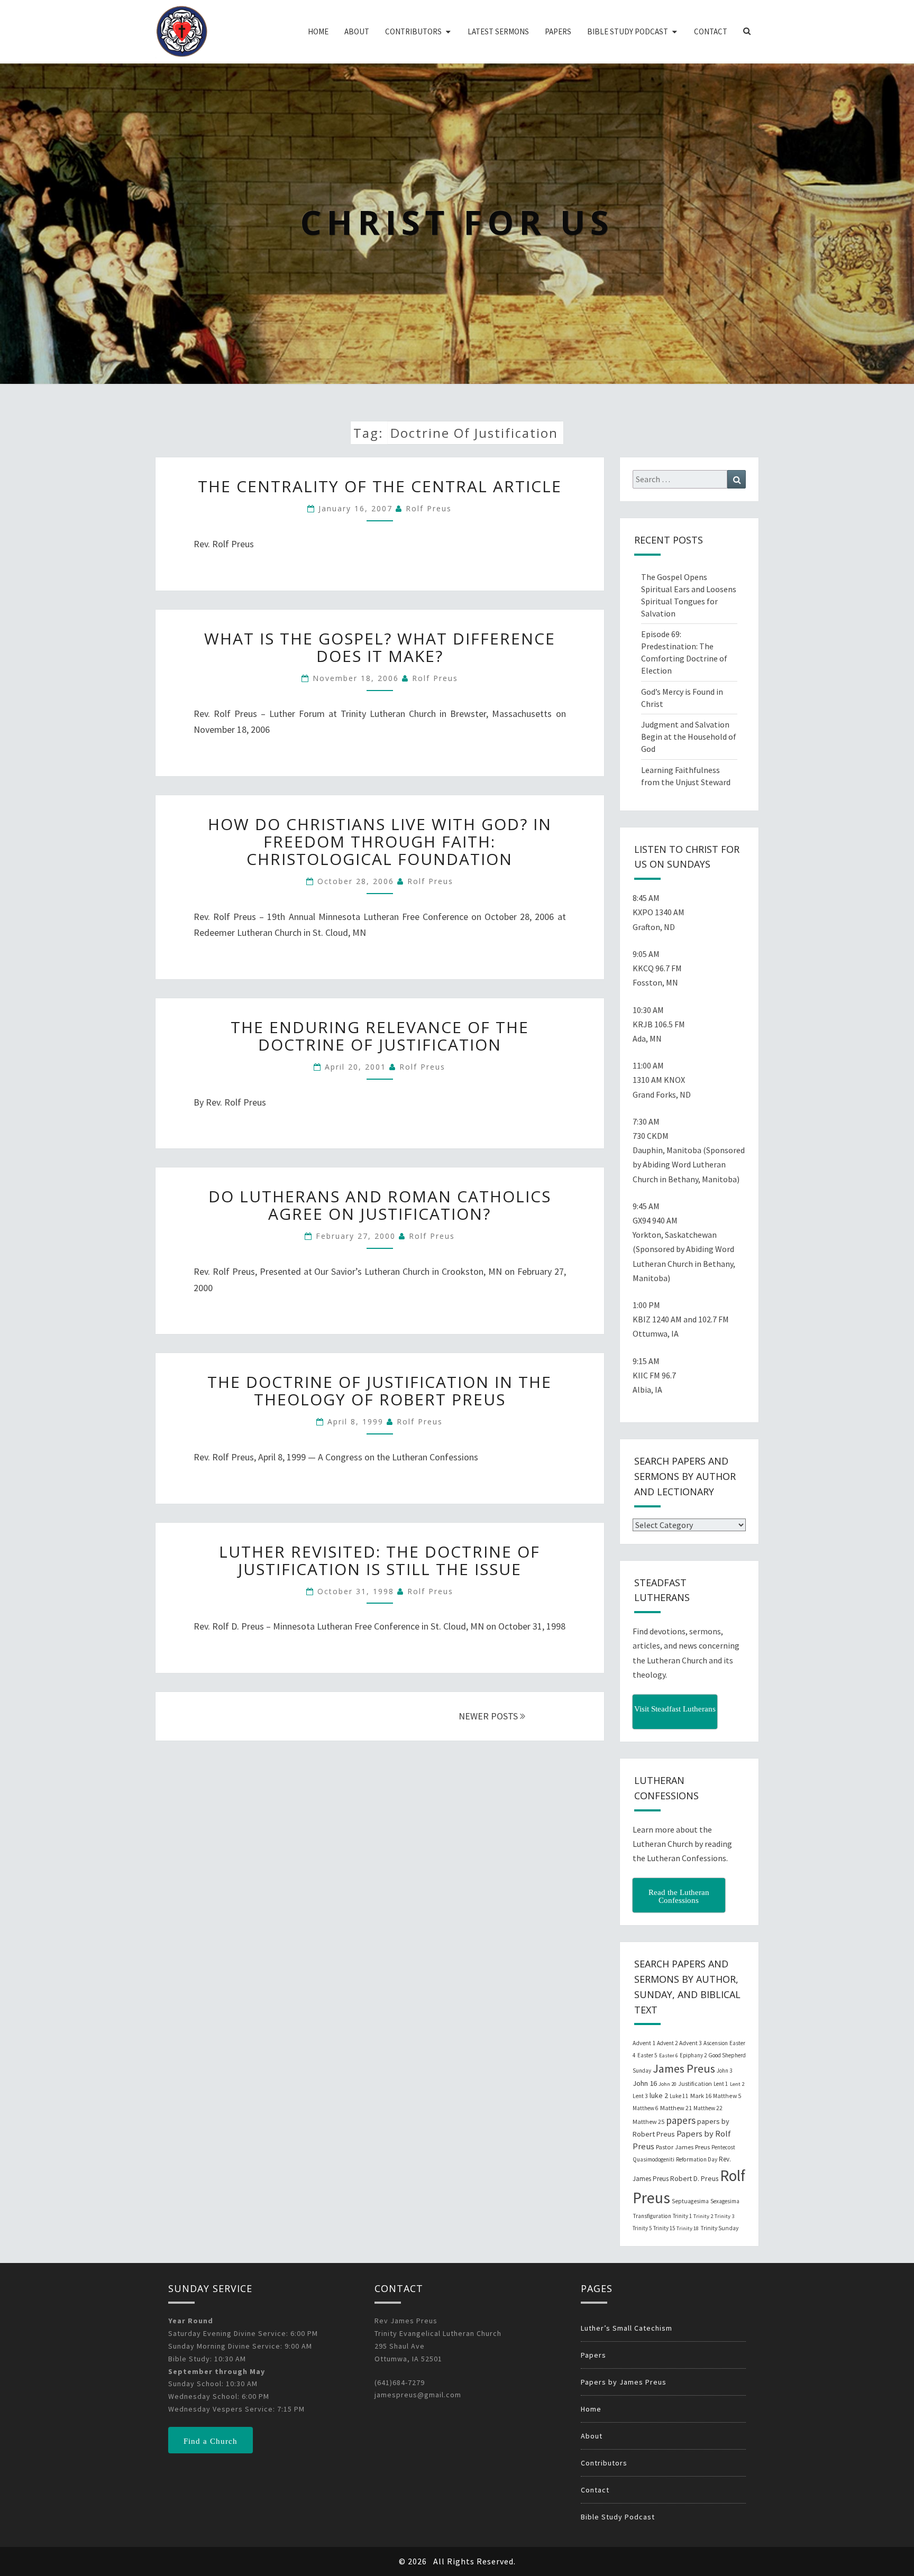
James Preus (684, 2069)
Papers (558, 31)
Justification (695, 2083)
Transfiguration (652, 2216)
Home (318, 31)
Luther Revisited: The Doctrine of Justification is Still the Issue (380, 1560)
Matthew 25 (648, 2122)
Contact (711, 31)
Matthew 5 (727, 2096)
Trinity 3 (724, 2216)
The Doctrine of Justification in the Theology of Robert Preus (380, 1391)
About (357, 31)
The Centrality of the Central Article (380, 486)
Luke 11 (679, 2096)
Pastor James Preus (683, 2147)
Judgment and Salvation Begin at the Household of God (689, 737)
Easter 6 (669, 2055)
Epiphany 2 (693, 2055)
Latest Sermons (498, 31)
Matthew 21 (676, 2108)
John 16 (645, 2083)
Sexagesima (725, 2201)
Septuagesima (690, 2201)
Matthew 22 (708, 2108)
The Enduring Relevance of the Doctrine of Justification (380, 1036)
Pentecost (723, 2147)
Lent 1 (721, 2084)
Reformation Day (697, 2159)
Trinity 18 (688, 2228)
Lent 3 (640, 2096)
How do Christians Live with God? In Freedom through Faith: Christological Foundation (380, 841)
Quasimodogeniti (653, 2159)
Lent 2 (737, 2084)
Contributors (413, 31)
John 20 (668, 2084)
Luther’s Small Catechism (627, 2328)
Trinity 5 (642, 2228)
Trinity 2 (703, 2216)
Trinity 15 (664, 2228)
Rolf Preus (429, 508)
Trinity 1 (682, 2216)
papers (681, 2120)
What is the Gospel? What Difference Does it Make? (380, 647)
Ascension (716, 2043)
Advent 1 (644, 2043)
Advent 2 (667, 2043)
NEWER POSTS (489, 1716)
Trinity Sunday (719, 2228)
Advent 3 (691, 2043)
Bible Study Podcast (628, 31)
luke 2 (659, 2095)
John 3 (724, 2071)
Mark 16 (701, 2096)
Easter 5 (647, 2055)
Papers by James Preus (624, 2382)
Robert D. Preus (694, 2178)
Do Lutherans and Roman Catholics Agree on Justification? (380, 1205)
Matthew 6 (646, 2108)
